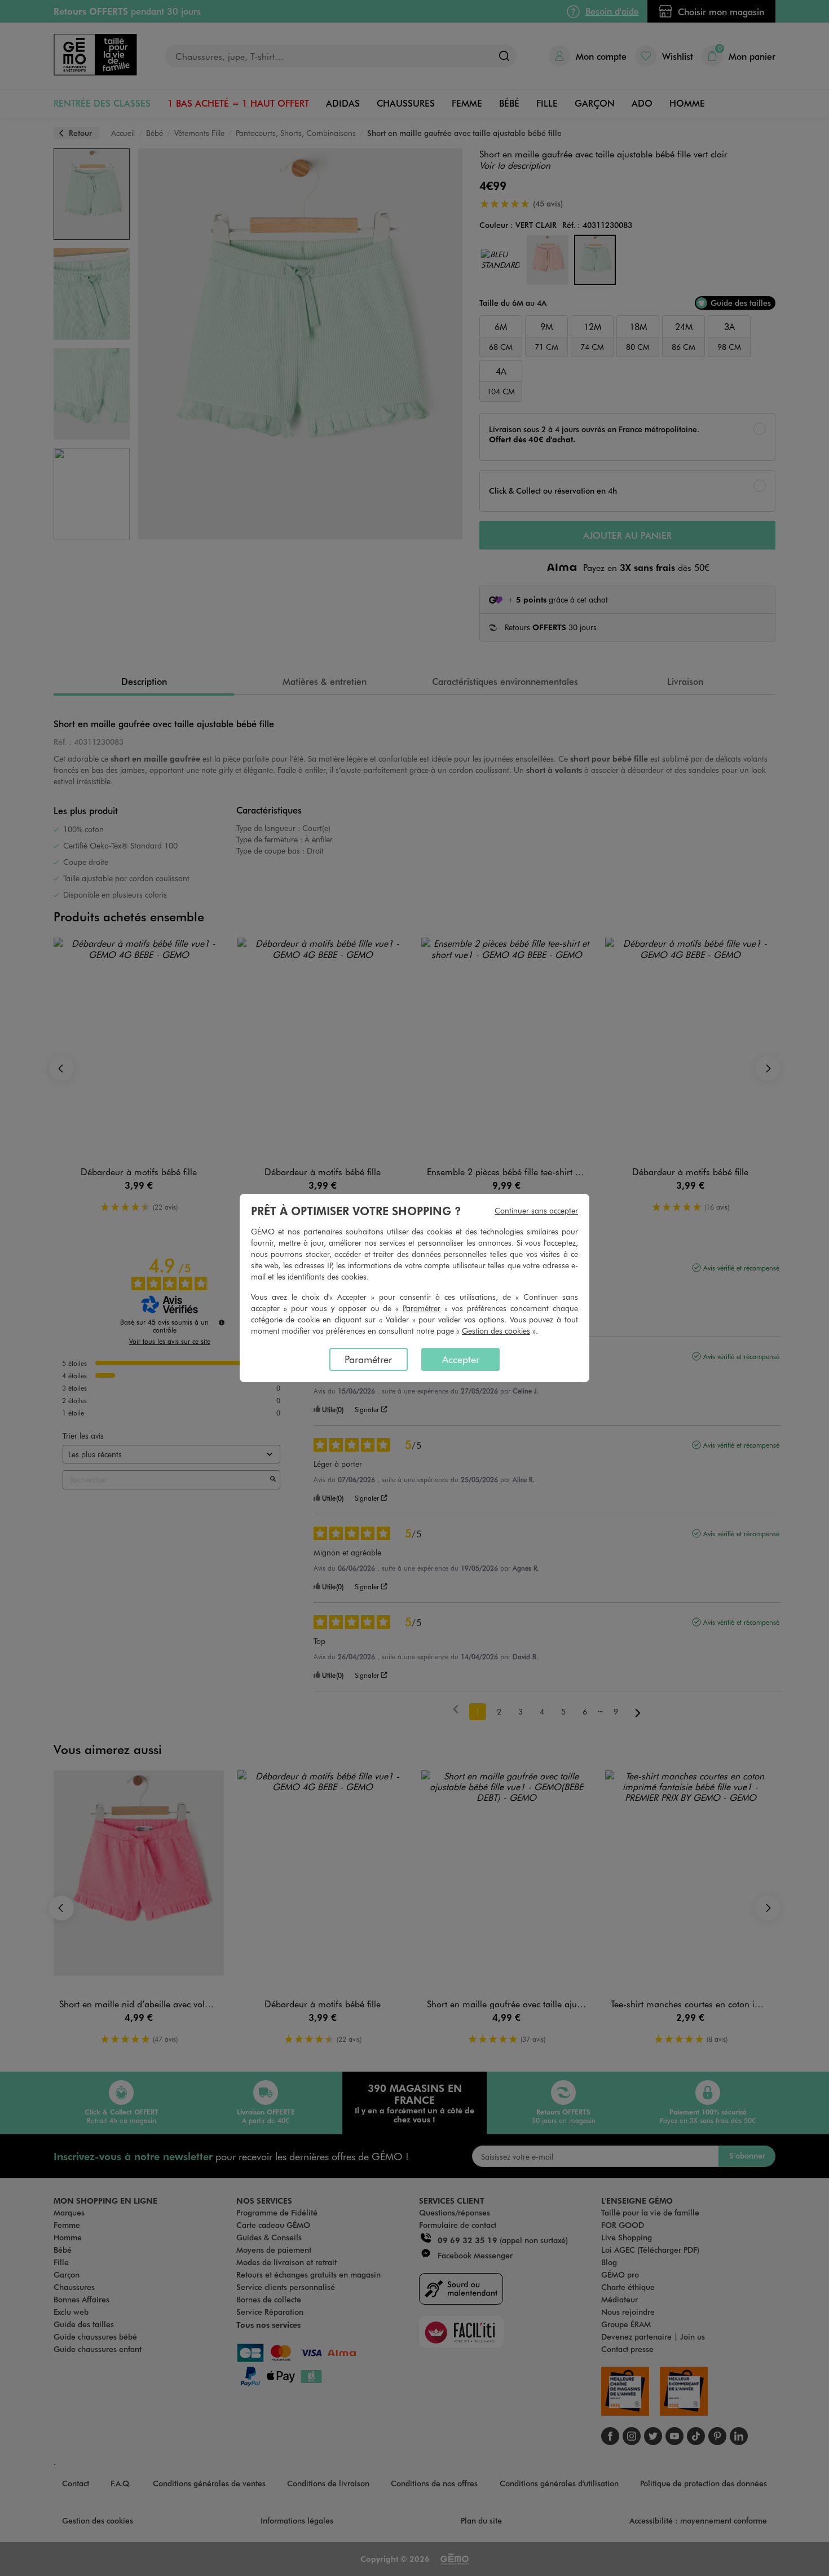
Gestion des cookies (496, 1331)
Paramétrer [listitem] (368, 1359)
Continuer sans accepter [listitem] (536, 1210)
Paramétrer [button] (422, 1308)
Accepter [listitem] (461, 1359)
